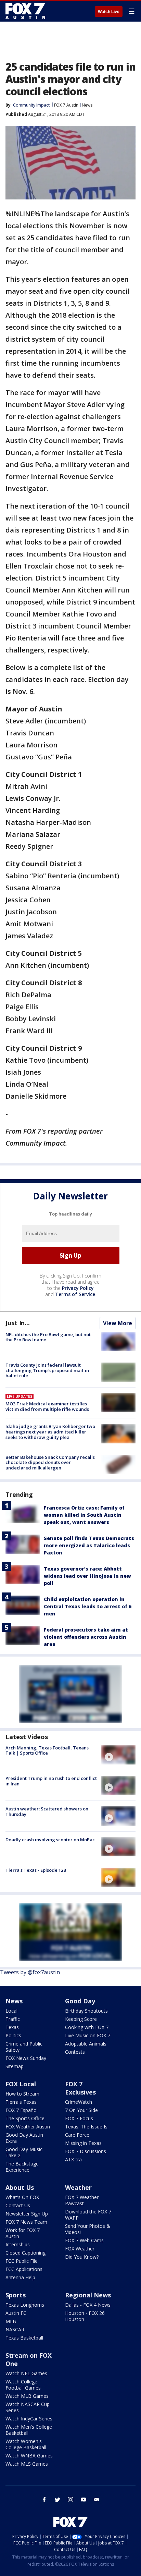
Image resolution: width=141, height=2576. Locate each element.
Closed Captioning (25, 2253)
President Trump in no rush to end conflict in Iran (51, 1781)
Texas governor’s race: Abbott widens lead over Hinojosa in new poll (87, 1576)
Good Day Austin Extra (24, 2138)
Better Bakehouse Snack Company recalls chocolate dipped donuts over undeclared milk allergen (50, 1462)
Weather (78, 2187)
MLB (11, 2321)
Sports (16, 2295)
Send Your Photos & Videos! (88, 2229)
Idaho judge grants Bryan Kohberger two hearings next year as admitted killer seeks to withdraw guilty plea (50, 1432)
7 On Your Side (81, 2110)
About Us (20, 2187)
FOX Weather (80, 2249)
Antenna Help (20, 2277)
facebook (44, 2500)
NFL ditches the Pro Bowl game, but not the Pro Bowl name (48, 1337)
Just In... (18, 1323)
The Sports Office (25, 2118)
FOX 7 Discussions (86, 2151)
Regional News (88, 2295)
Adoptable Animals (86, 2044)
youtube (84, 2500)
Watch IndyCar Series (29, 2419)
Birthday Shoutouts (86, 2011)
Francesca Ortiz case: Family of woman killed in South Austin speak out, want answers (84, 1515)
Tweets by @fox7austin (30, 1972)
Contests (75, 2052)
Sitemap (15, 2066)
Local (11, 2011)
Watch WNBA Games (29, 2456)
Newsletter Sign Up (27, 2214)
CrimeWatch (79, 2102)
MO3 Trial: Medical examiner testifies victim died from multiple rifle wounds (47, 1406)
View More (118, 1323)
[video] (118, 1755)
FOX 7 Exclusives (80, 2088)
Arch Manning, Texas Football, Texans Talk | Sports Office (47, 1750)
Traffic (13, 2019)
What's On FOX (22, 2197)
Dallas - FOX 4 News (88, 2305)
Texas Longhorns (25, 2305)
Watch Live (109, 12)
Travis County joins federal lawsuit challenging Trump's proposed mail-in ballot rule (47, 1370)
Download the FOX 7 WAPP (88, 2215)
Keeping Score (81, 2019)
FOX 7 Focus (79, 2118)
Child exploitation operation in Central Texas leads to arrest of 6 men (88, 1606)
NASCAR (15, 2329)
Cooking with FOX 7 (87, 2027)
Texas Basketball (24, 2338)
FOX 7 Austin (66, 105)
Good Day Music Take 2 (24, 2152)
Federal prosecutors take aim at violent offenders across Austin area (86, 1637)
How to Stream (22, 2094)
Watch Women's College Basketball (26, 2444)
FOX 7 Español (22, 2110)
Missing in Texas (83, 2143)
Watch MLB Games (27, 2396)
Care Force (77, 2135)
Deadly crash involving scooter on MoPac (50, 1840)
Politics (13, 2035)
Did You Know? (82, 2257)
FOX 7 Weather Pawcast (82, 2200)
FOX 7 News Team (26, 2222)
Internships (18, 2244)
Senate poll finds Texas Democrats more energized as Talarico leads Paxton (89, 1545)
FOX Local (21, 2084)
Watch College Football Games (23, 2385)
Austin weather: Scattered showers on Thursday (47, 1811)
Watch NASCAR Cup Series (28, 2407)
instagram (70, 2500)
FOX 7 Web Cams (84, 2240)
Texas (12, 2027)
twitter (57, 2500)
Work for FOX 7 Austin (23, 2233)
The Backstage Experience (22, 2167)
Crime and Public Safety (24, 2047)
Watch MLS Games (27, 2464)
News (87, 105)
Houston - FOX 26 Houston (85, 2316)
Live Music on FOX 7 (88, 2035)
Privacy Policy (78, 1288)
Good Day (80, 2001)
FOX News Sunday (26, 2058)
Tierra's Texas (21, 2102)
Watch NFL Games (26, 2373)
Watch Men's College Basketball (29, 2430)
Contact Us (18, 2205)
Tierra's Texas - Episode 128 (36, 1870)
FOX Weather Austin (28, 2127)
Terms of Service (75, 1294)
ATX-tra (73, 2159)
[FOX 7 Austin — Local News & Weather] (25, 11)
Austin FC (16, 2313)
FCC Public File (22, 2261)
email (97, 2500)
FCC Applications (24, 2269)
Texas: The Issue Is (86, 2127)
